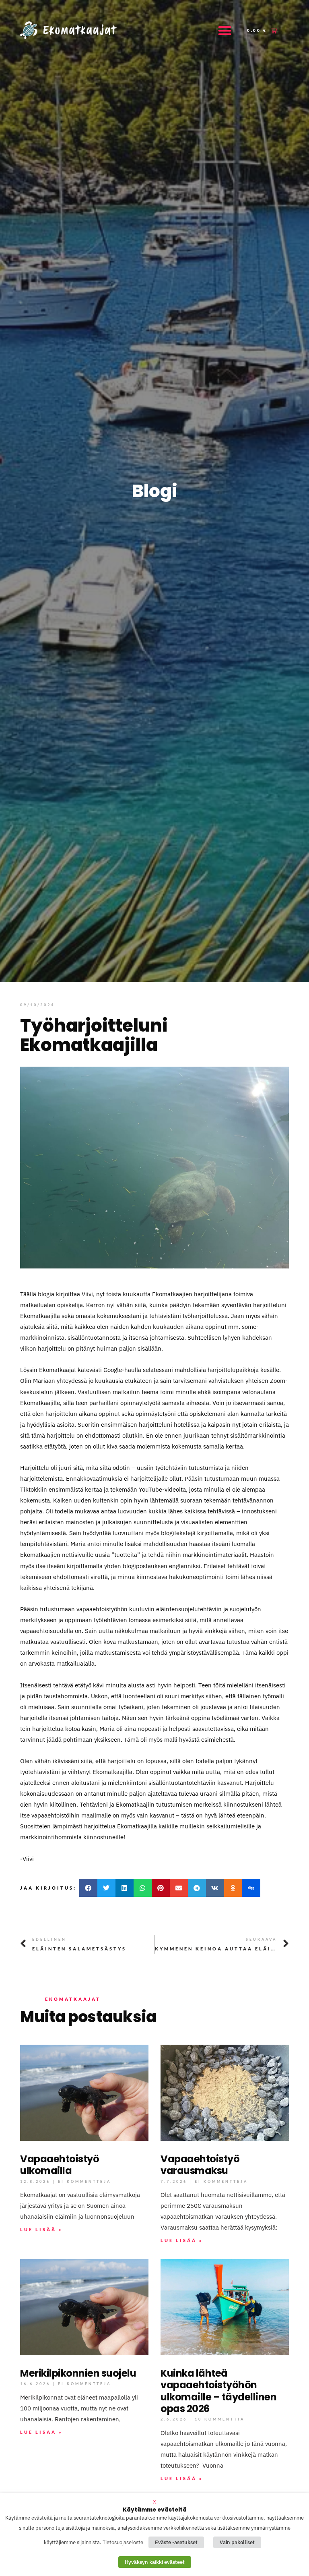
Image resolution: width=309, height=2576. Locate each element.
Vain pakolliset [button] (237, 2542)
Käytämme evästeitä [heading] (155, 2510)
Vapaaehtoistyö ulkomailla (60, 2165)
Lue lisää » (41, 2229)
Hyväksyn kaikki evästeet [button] (155, 2562)
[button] (225, 30)
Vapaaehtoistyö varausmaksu (200, 2165)
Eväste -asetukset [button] (176, 2542)
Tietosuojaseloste (123, 2542)
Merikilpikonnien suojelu (78, 2373)
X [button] (154, 2501)
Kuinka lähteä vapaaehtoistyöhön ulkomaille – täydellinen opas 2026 (218, 2391)
